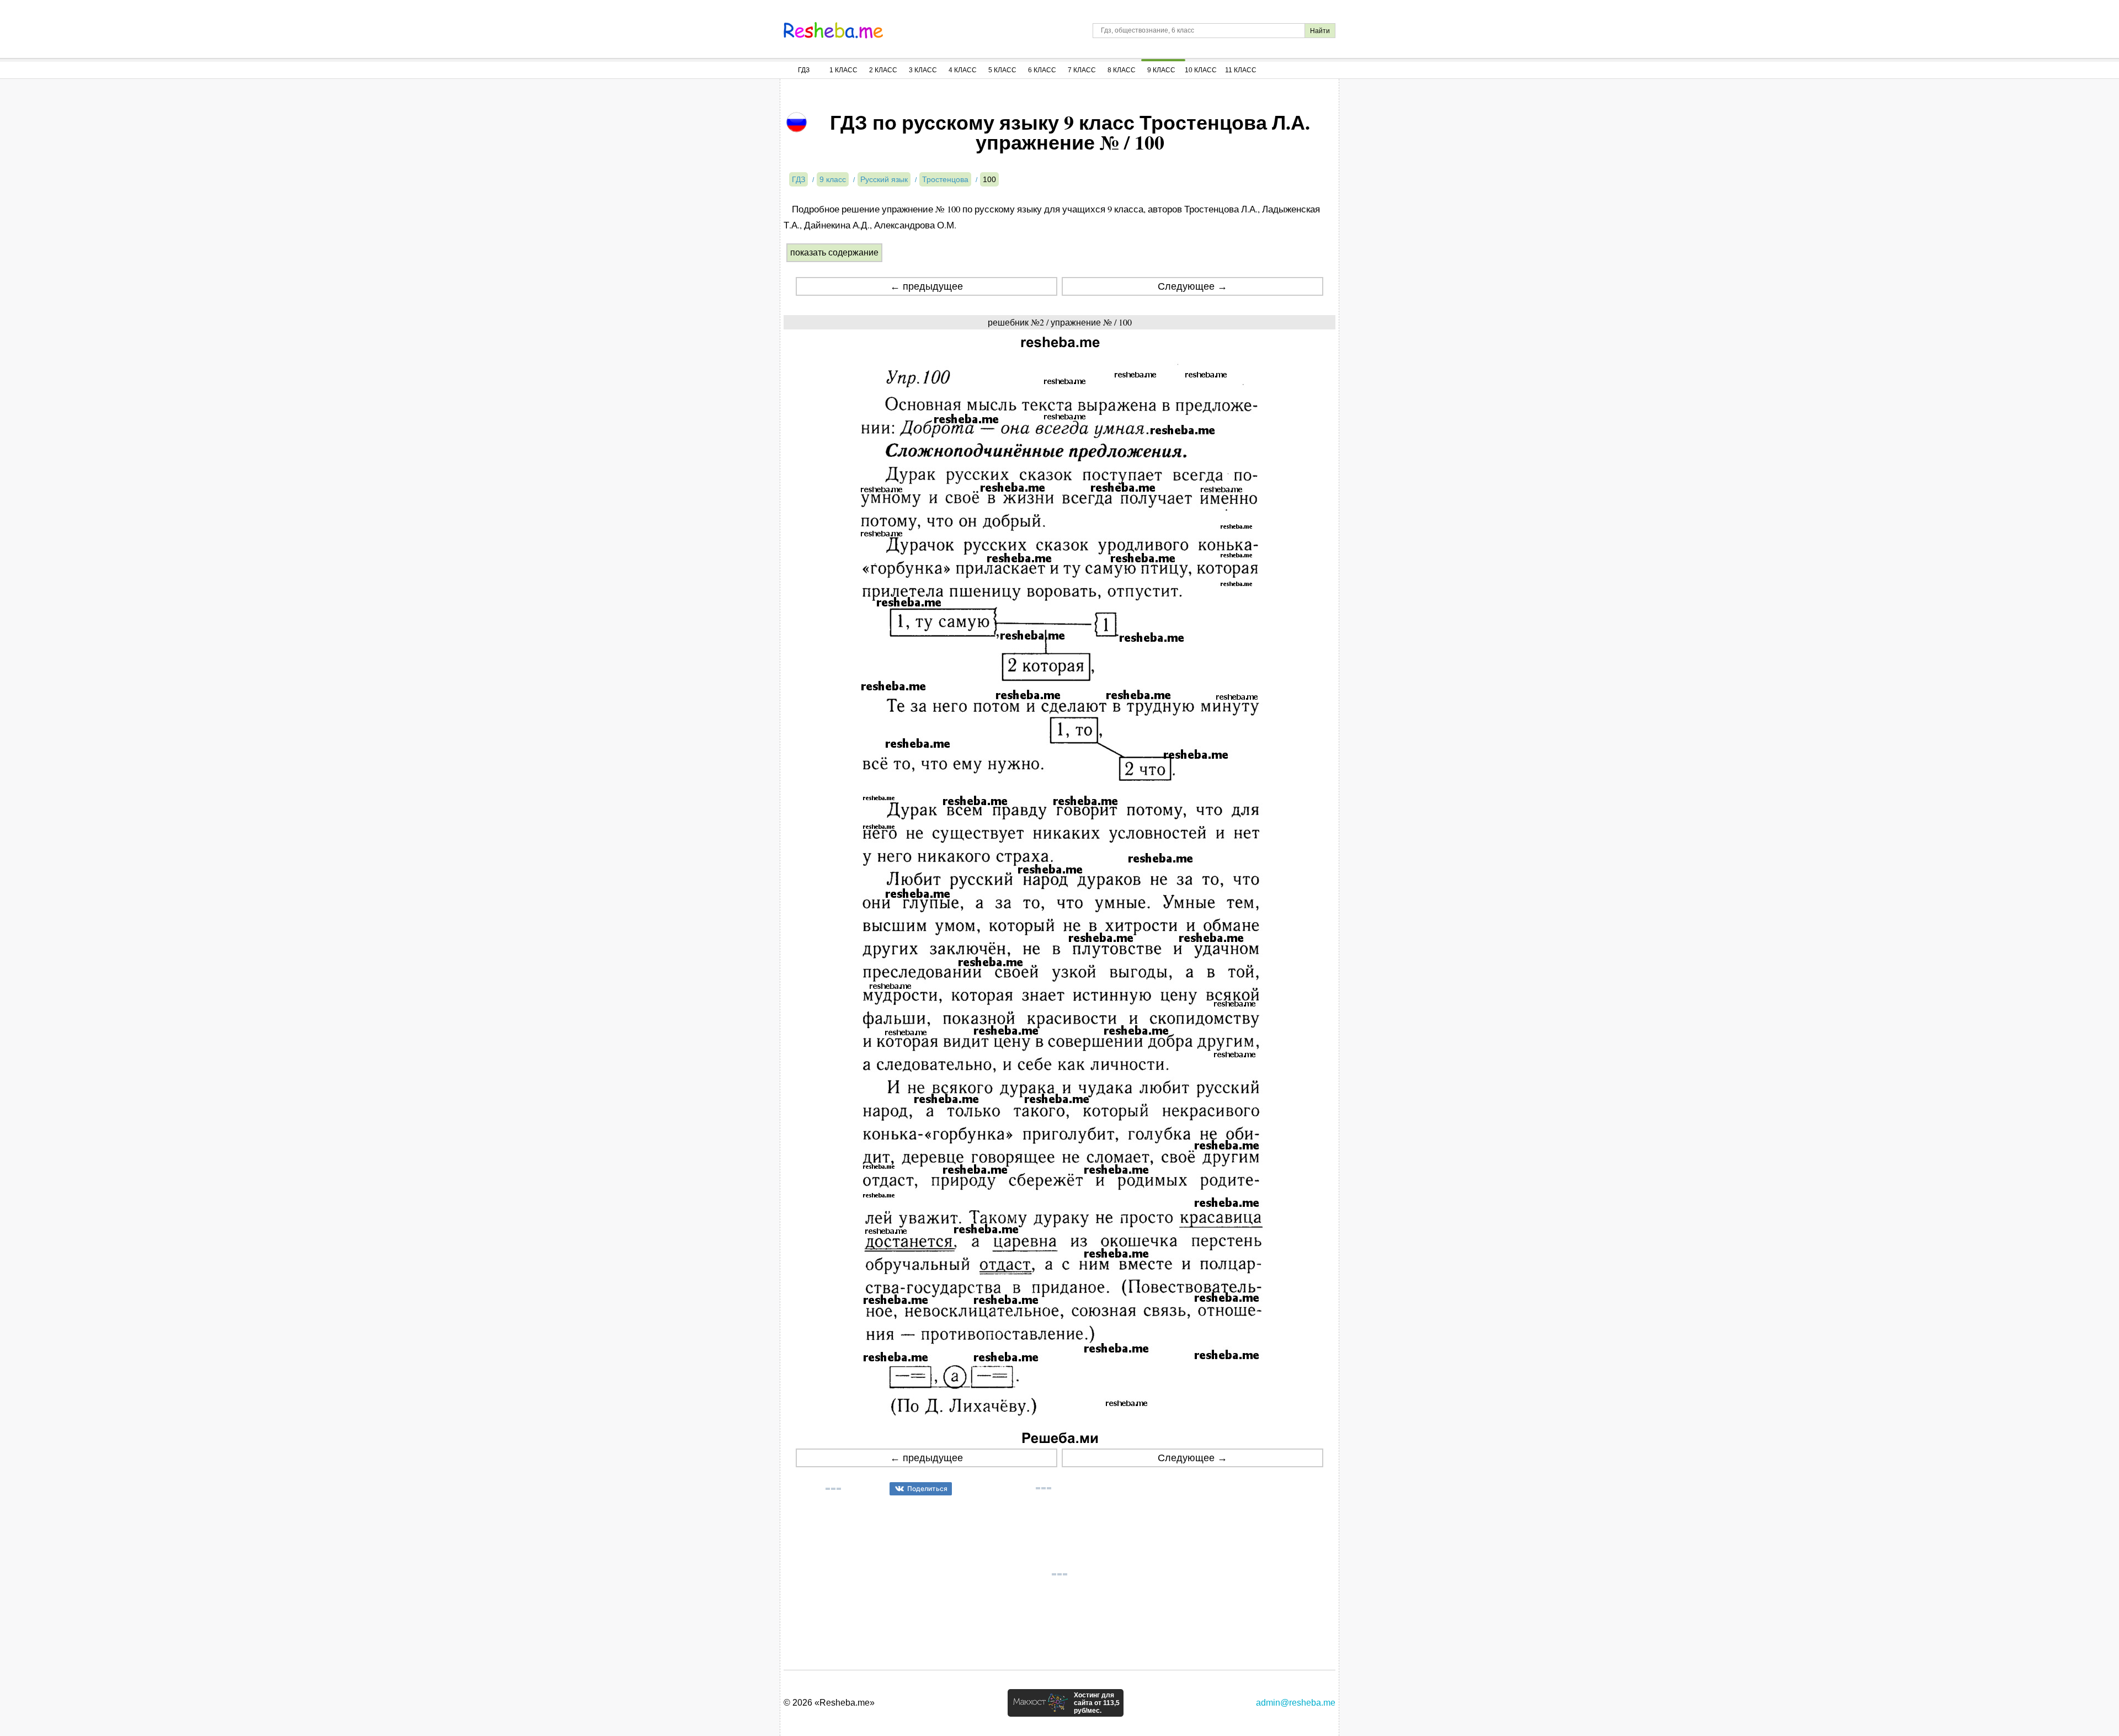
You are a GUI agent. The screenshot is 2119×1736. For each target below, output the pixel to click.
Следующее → (1192, 286)
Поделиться (927, 1489)
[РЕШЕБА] (833, 30)
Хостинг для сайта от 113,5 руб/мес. (1097, 1703)
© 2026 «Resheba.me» (829, 1703)
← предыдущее (927, 286)
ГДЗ (804, 70)
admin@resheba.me (1296, 1703)
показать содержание (834, 252)
